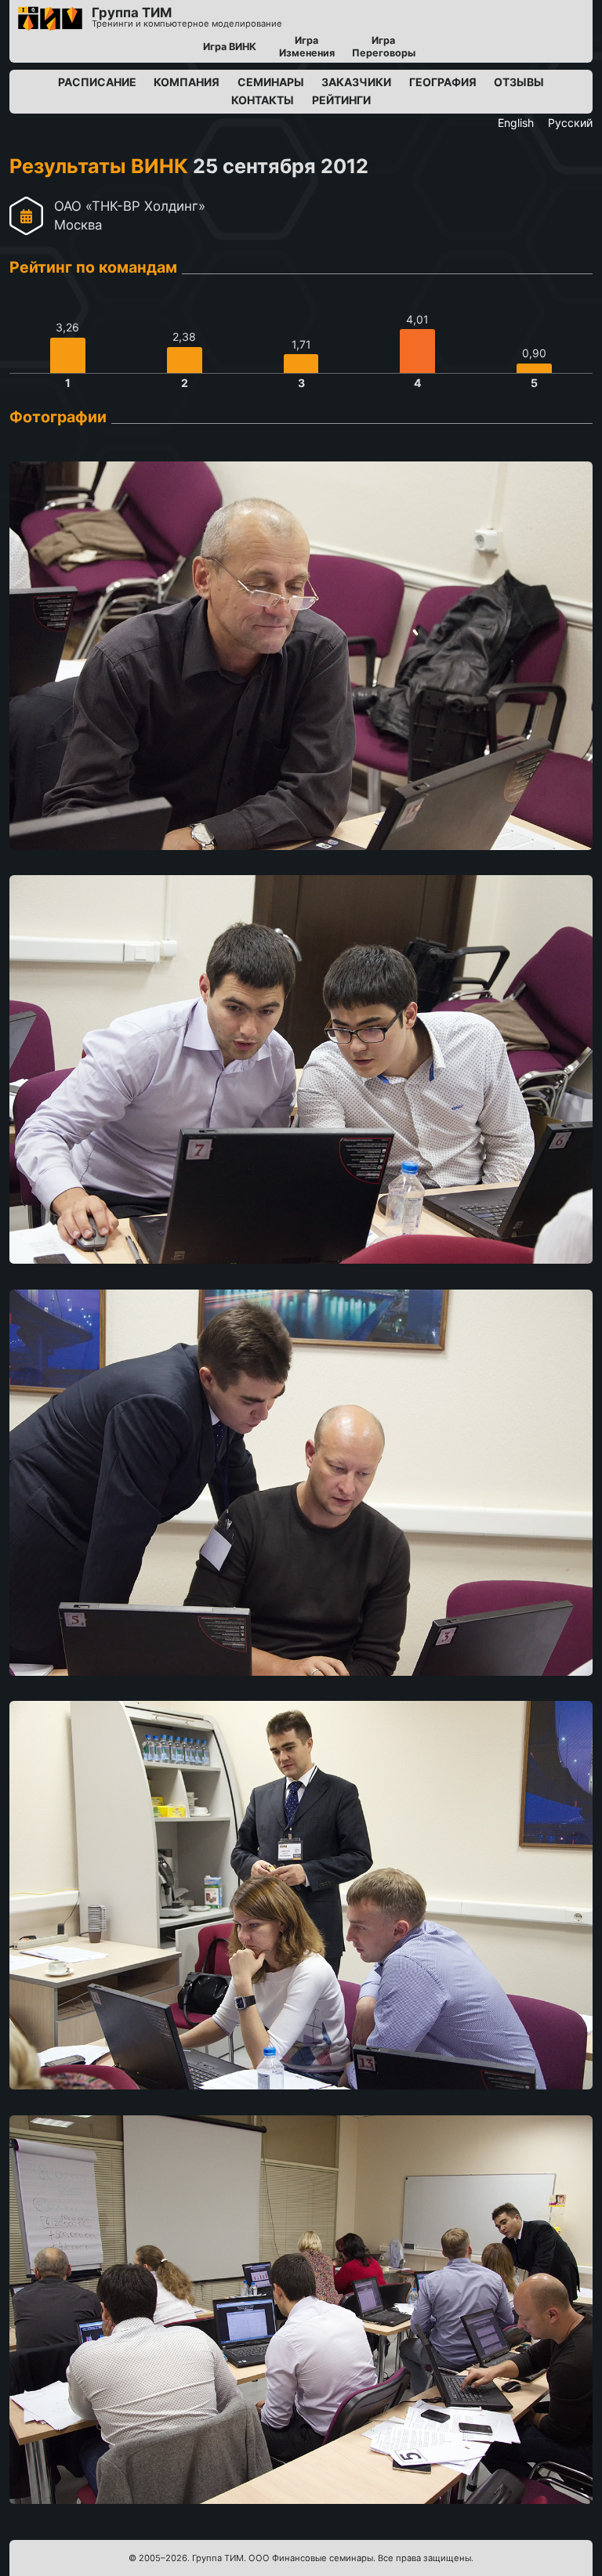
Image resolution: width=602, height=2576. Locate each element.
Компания (187, 82)
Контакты (263, 100)
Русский (570, 123)
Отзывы (519, 82)
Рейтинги (341, 100)
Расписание (97, 82)
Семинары (271, 82)
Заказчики (356, 82)
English (516, 123)
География (443, 82)
